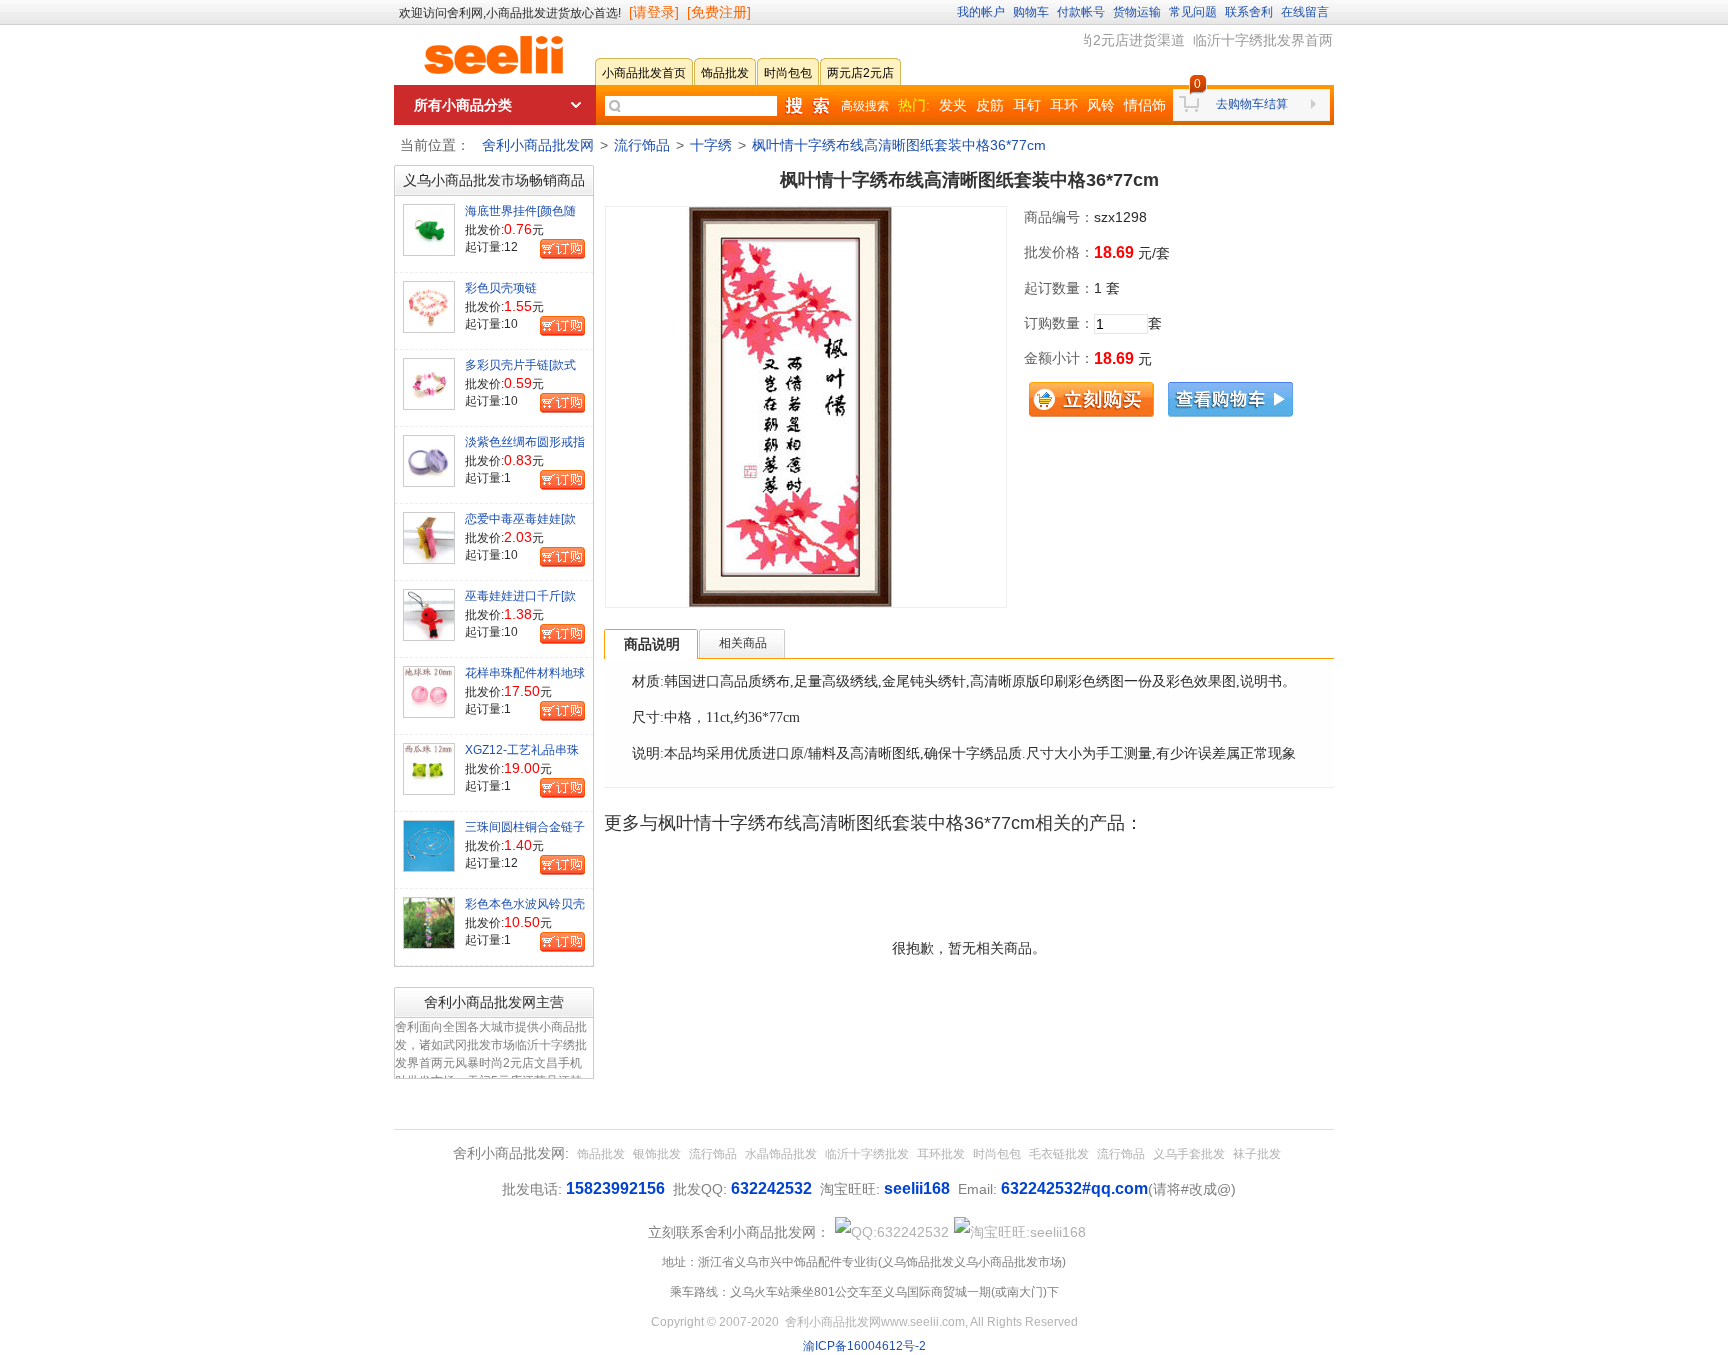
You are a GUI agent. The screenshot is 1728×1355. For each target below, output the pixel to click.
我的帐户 (981, 12)
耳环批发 (941, 1154)
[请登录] (654, 12)
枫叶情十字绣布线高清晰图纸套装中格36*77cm (899, 145)
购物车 (1031, 12)
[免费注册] (719, 12)
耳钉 (1027, 105)
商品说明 (652, 644)
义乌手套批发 (1189, 1154)
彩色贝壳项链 (501, 288)
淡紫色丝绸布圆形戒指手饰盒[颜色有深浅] (525, 450)
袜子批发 (1257, 1154)
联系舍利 (1249, 12)
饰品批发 (601, 1154)
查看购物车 (1230, 399)
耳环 (1064, 105)
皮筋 (990, 105)
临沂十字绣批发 (867, 1154)
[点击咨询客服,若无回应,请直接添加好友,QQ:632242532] (892, 1232)
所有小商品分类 (463, 105)
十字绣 (711, 145)
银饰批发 (657, 1154)
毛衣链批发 (1059, 1154)
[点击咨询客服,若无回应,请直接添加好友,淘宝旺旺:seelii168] (1020, 1232)
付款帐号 (1081, 12)
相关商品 (743, 643)
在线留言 (1305, 12)
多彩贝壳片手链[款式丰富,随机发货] (520, 373)
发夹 (953, 105)
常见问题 (1193, 12)
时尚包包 (997, 1154)
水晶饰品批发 (781, 1154)
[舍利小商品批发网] (494, 55)
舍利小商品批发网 (538, 145)
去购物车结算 (1252, 104)
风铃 (1101, 105)
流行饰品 (642, 145)
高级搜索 (865, 106)
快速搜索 (807, 106)
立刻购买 (1091, 399)
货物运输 (1137, 12)
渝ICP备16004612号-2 (864, 1346)
